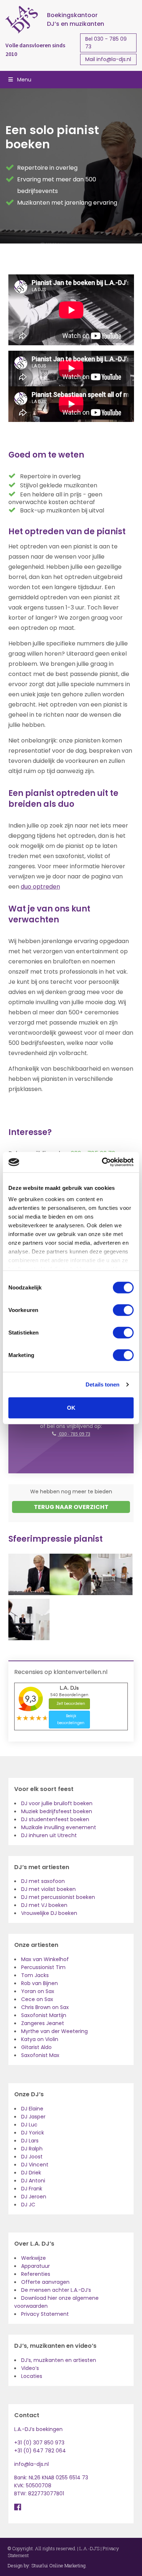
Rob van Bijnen (40, 1983)
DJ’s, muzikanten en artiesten (59, 2360)
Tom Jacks (35, 1975)
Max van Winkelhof (45, 1959)
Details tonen (102, 1384)
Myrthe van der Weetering (54, 2031)
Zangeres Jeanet (43, 2023)
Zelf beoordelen (71, 1704)
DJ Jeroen (34, 2197)
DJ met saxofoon (43, 1881)
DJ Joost (32, 2157)
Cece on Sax (37, 1999)
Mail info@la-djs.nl (108, 59)
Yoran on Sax (38, 1991)
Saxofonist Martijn (44, 2015)
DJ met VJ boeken (44, 1905)
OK (71, 1407)
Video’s (30, 2368)
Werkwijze (33, 2258)
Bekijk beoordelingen (71, 1720)
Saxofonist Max (40, 2055)
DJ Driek (31, 2173)
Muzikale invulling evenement (59, 1827)
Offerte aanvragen (45, 2282)
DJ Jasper (33, 2117)
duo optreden (40, 887)
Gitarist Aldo (36, 2047)
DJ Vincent (35, 2165)
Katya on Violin (40, 2039)
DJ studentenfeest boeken (55, 1819)
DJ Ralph (32, 2149)
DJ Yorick (33, 2133)
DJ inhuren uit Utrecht (49, 1835)
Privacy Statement (45, 2314)
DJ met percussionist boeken (58, 1897)
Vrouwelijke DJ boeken (49, 1913)
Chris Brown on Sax (45, 2007)
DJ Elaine (32, 2109)
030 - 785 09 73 (74, 1434)
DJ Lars (30, 2141)
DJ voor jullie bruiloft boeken (57, 1803)
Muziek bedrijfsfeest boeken (57, 1811)
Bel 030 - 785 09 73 (106, 43)
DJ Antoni (33, 2181)
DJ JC (28, 2205)
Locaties (32, 2376)
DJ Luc (29, 2125)
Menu (24, 80)
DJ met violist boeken (48, 1889)
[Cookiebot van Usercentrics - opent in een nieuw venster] (102, 1162)
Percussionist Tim (43, 1967)
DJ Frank (32, 2189)
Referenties (36, 2274)
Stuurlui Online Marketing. (59, 2565)
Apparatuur (35, 2266)
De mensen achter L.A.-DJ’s (56, 2290)
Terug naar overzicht (71, 1507)
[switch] (123, 1310)
